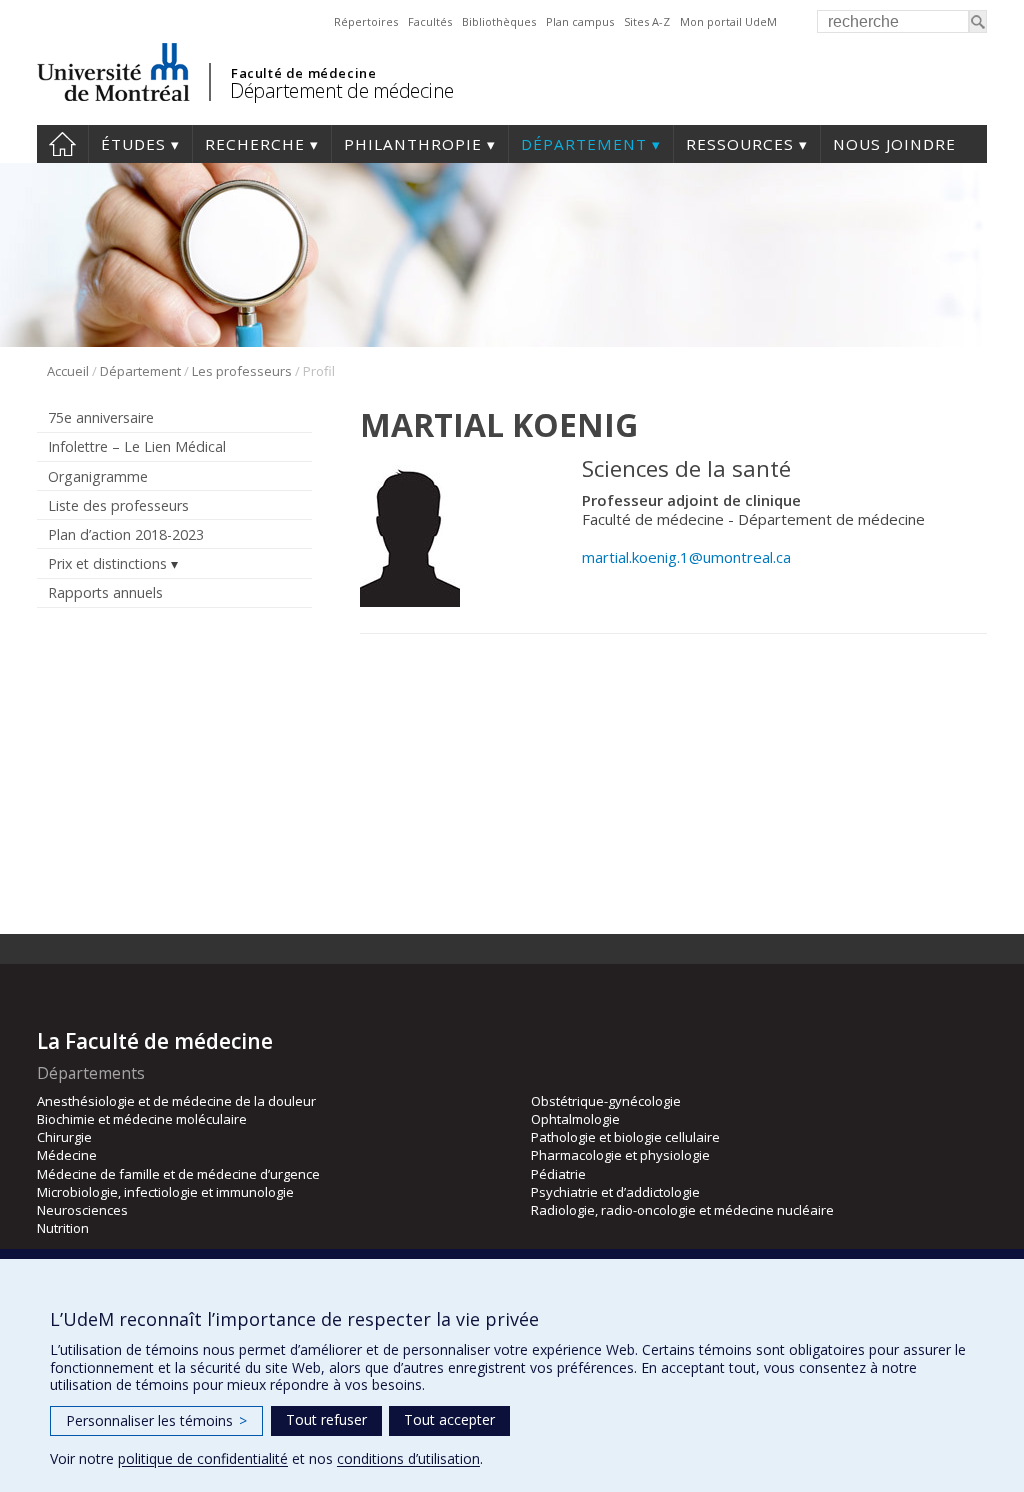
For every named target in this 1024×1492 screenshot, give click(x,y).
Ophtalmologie (575, 1119)
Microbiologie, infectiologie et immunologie (165, 1192)
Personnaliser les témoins (156, 1420)
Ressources (740, 144)
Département (584, 144)
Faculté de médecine (303, 73)
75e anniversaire (101, 417)
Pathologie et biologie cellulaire (625, 1137)
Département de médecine (342, 90)
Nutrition (63, 1228)
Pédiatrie (558, 1174)
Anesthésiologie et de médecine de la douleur (176, 1101)
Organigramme (98, 476)
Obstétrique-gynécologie (606, 1101)
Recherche (255, 144)
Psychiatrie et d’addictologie (615, 1192)
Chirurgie (64, 1137)
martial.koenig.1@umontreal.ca (686, 557)
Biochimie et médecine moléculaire (142, 1119)
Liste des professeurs (118, 505)
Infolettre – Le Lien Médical (137, 446)
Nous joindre (894, 144)
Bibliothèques (499, 21)
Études (133, 144)
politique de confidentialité (203, 1458)
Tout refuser (326, 1419)
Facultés (430, 21)
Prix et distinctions (107, 563)
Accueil (62, 144)
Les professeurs (242, 371)
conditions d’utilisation (408, 1458)
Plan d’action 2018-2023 (126, 534)
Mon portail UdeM (728, 21)
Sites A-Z (647, 21)
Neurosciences (82, 1210)
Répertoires (366, 21)
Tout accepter (449, 1419)
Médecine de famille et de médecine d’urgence (178, 1174)
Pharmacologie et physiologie (620, 1155)
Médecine (67, 1155)
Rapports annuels (105, 592)
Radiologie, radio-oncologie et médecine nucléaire (682, 1210)
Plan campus (580, 21)
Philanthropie (413, 144)
